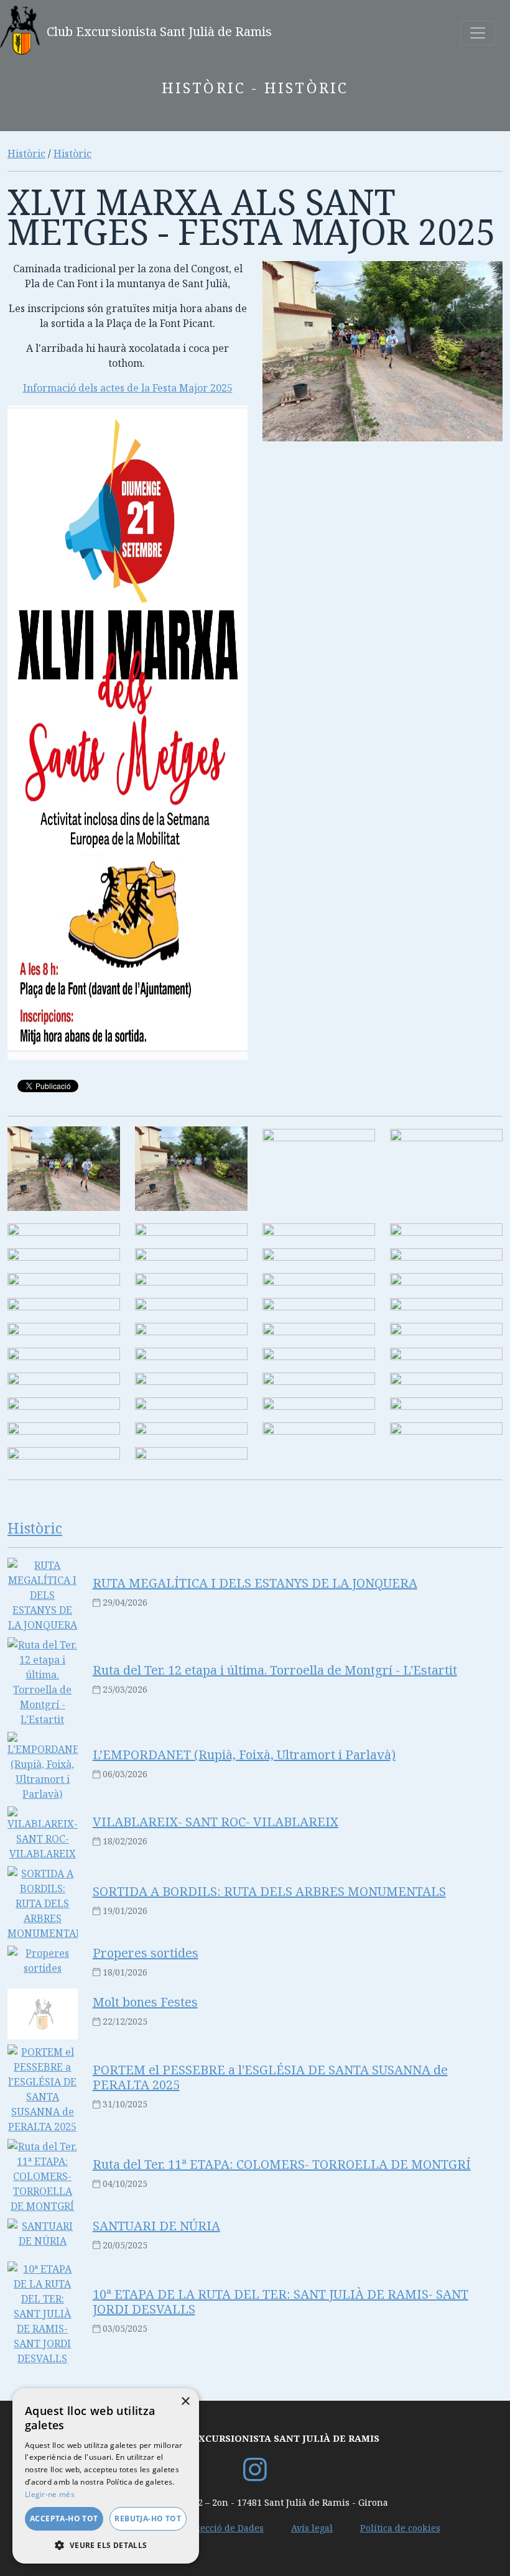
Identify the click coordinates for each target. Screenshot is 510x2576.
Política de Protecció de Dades (199, 2528)
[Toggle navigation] (478, 33)
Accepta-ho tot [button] (64, 2518)
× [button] (185, 2402)
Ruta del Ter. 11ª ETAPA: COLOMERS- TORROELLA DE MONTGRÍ (282, 2164)
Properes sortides (146, 1953)
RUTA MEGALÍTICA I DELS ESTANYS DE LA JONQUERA (255, 1583)
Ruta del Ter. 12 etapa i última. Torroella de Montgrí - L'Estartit (275, 1670)
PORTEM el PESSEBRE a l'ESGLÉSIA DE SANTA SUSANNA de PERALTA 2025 (270, 2077)
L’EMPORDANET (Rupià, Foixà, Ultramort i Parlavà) (244, 1755)
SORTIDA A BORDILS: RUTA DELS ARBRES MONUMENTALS (269, 1891)
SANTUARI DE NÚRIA (156, 2226)
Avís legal (312, 2528)
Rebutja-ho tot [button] (148, 2518)
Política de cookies (400, 2528)
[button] (106, 2545)
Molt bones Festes (145, 2002)
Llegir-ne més (50, 2494)
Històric (26, 154)
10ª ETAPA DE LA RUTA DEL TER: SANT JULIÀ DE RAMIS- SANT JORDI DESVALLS (280, 2302)
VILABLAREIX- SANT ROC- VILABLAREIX (216, 1822)
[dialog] (106, 2476)
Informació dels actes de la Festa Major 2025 (128, 388)
